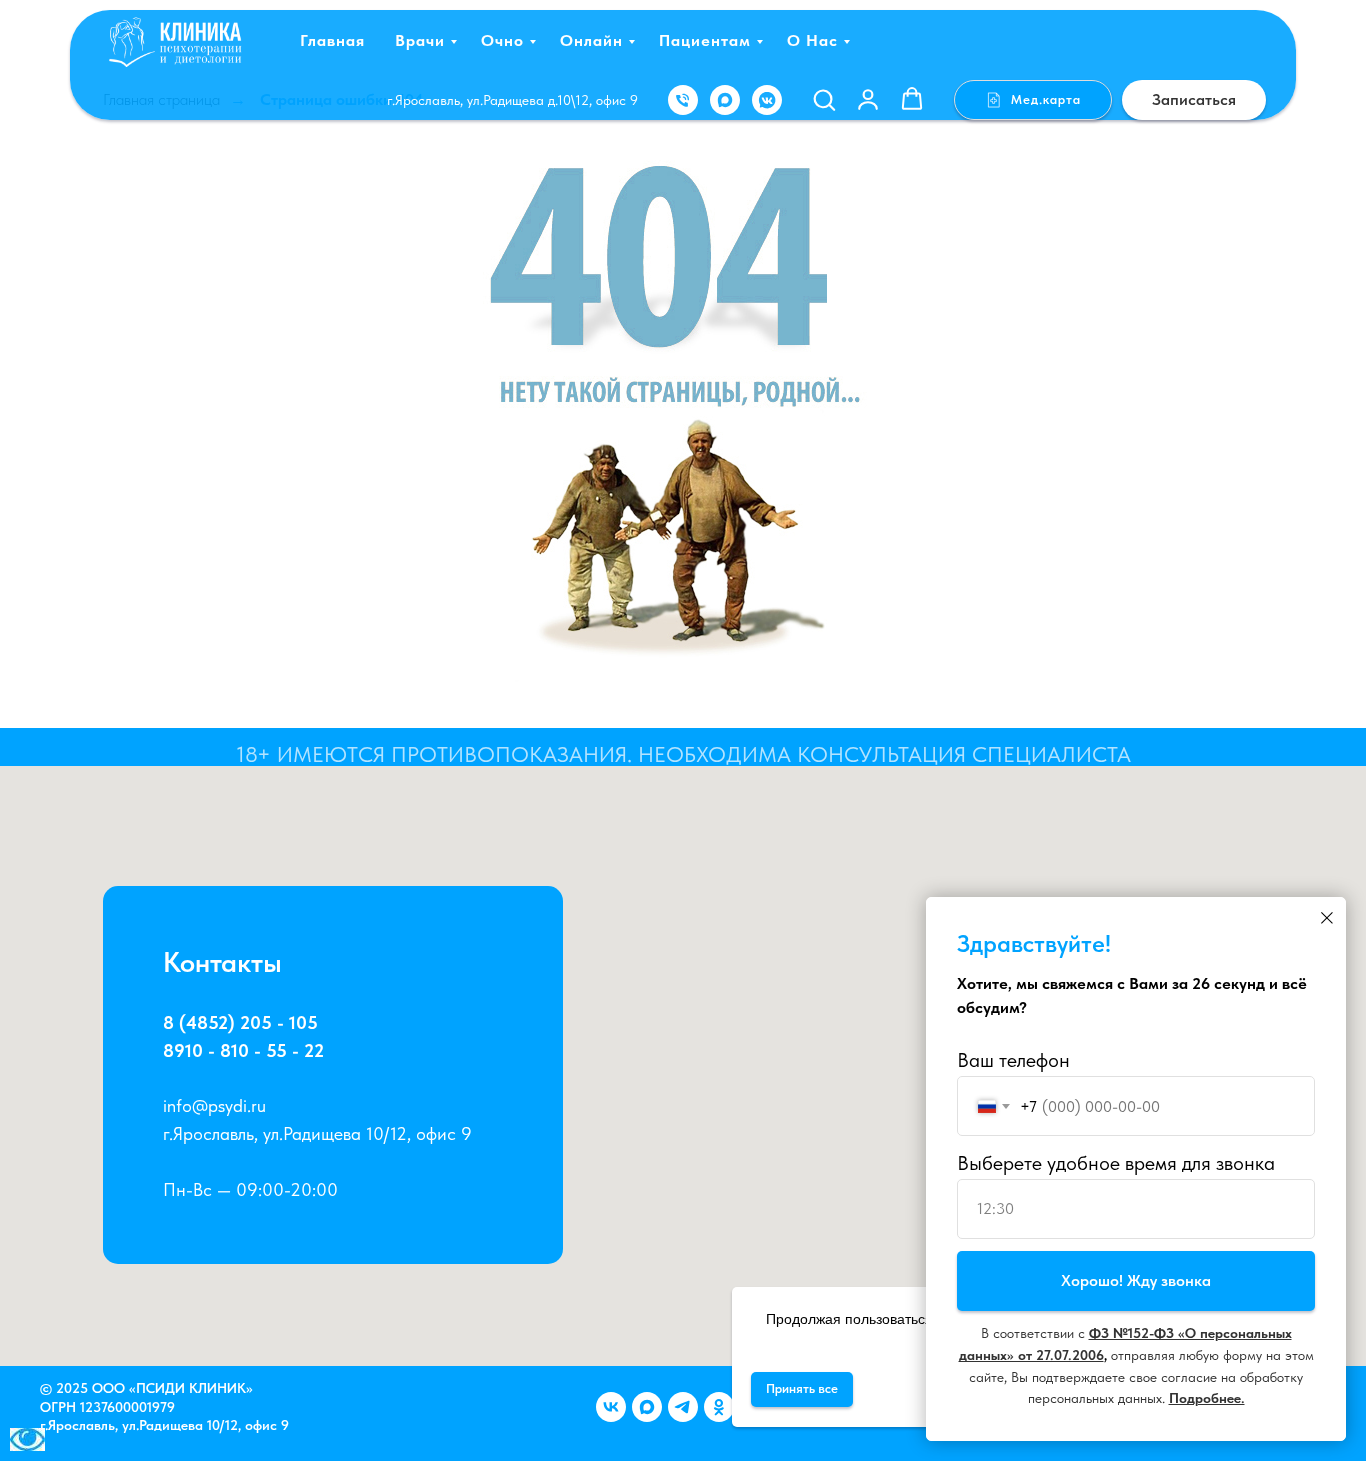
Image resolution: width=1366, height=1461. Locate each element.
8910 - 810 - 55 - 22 (243, 1050)
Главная (332, 40)
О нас (812, 40)
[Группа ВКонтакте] (611, 1407)
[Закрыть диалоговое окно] (1327, 918)
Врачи (420, 40)
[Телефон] (683, 100)
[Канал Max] (647, 1407)
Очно (502, 40)
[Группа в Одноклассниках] (719, 1407)
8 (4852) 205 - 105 (240, 1022)
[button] (824, 99)
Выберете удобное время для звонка (1116, 1163)
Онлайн (591, 40)
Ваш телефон (1013, 1060)
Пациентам (705, 40)
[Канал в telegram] (683, 1407)
